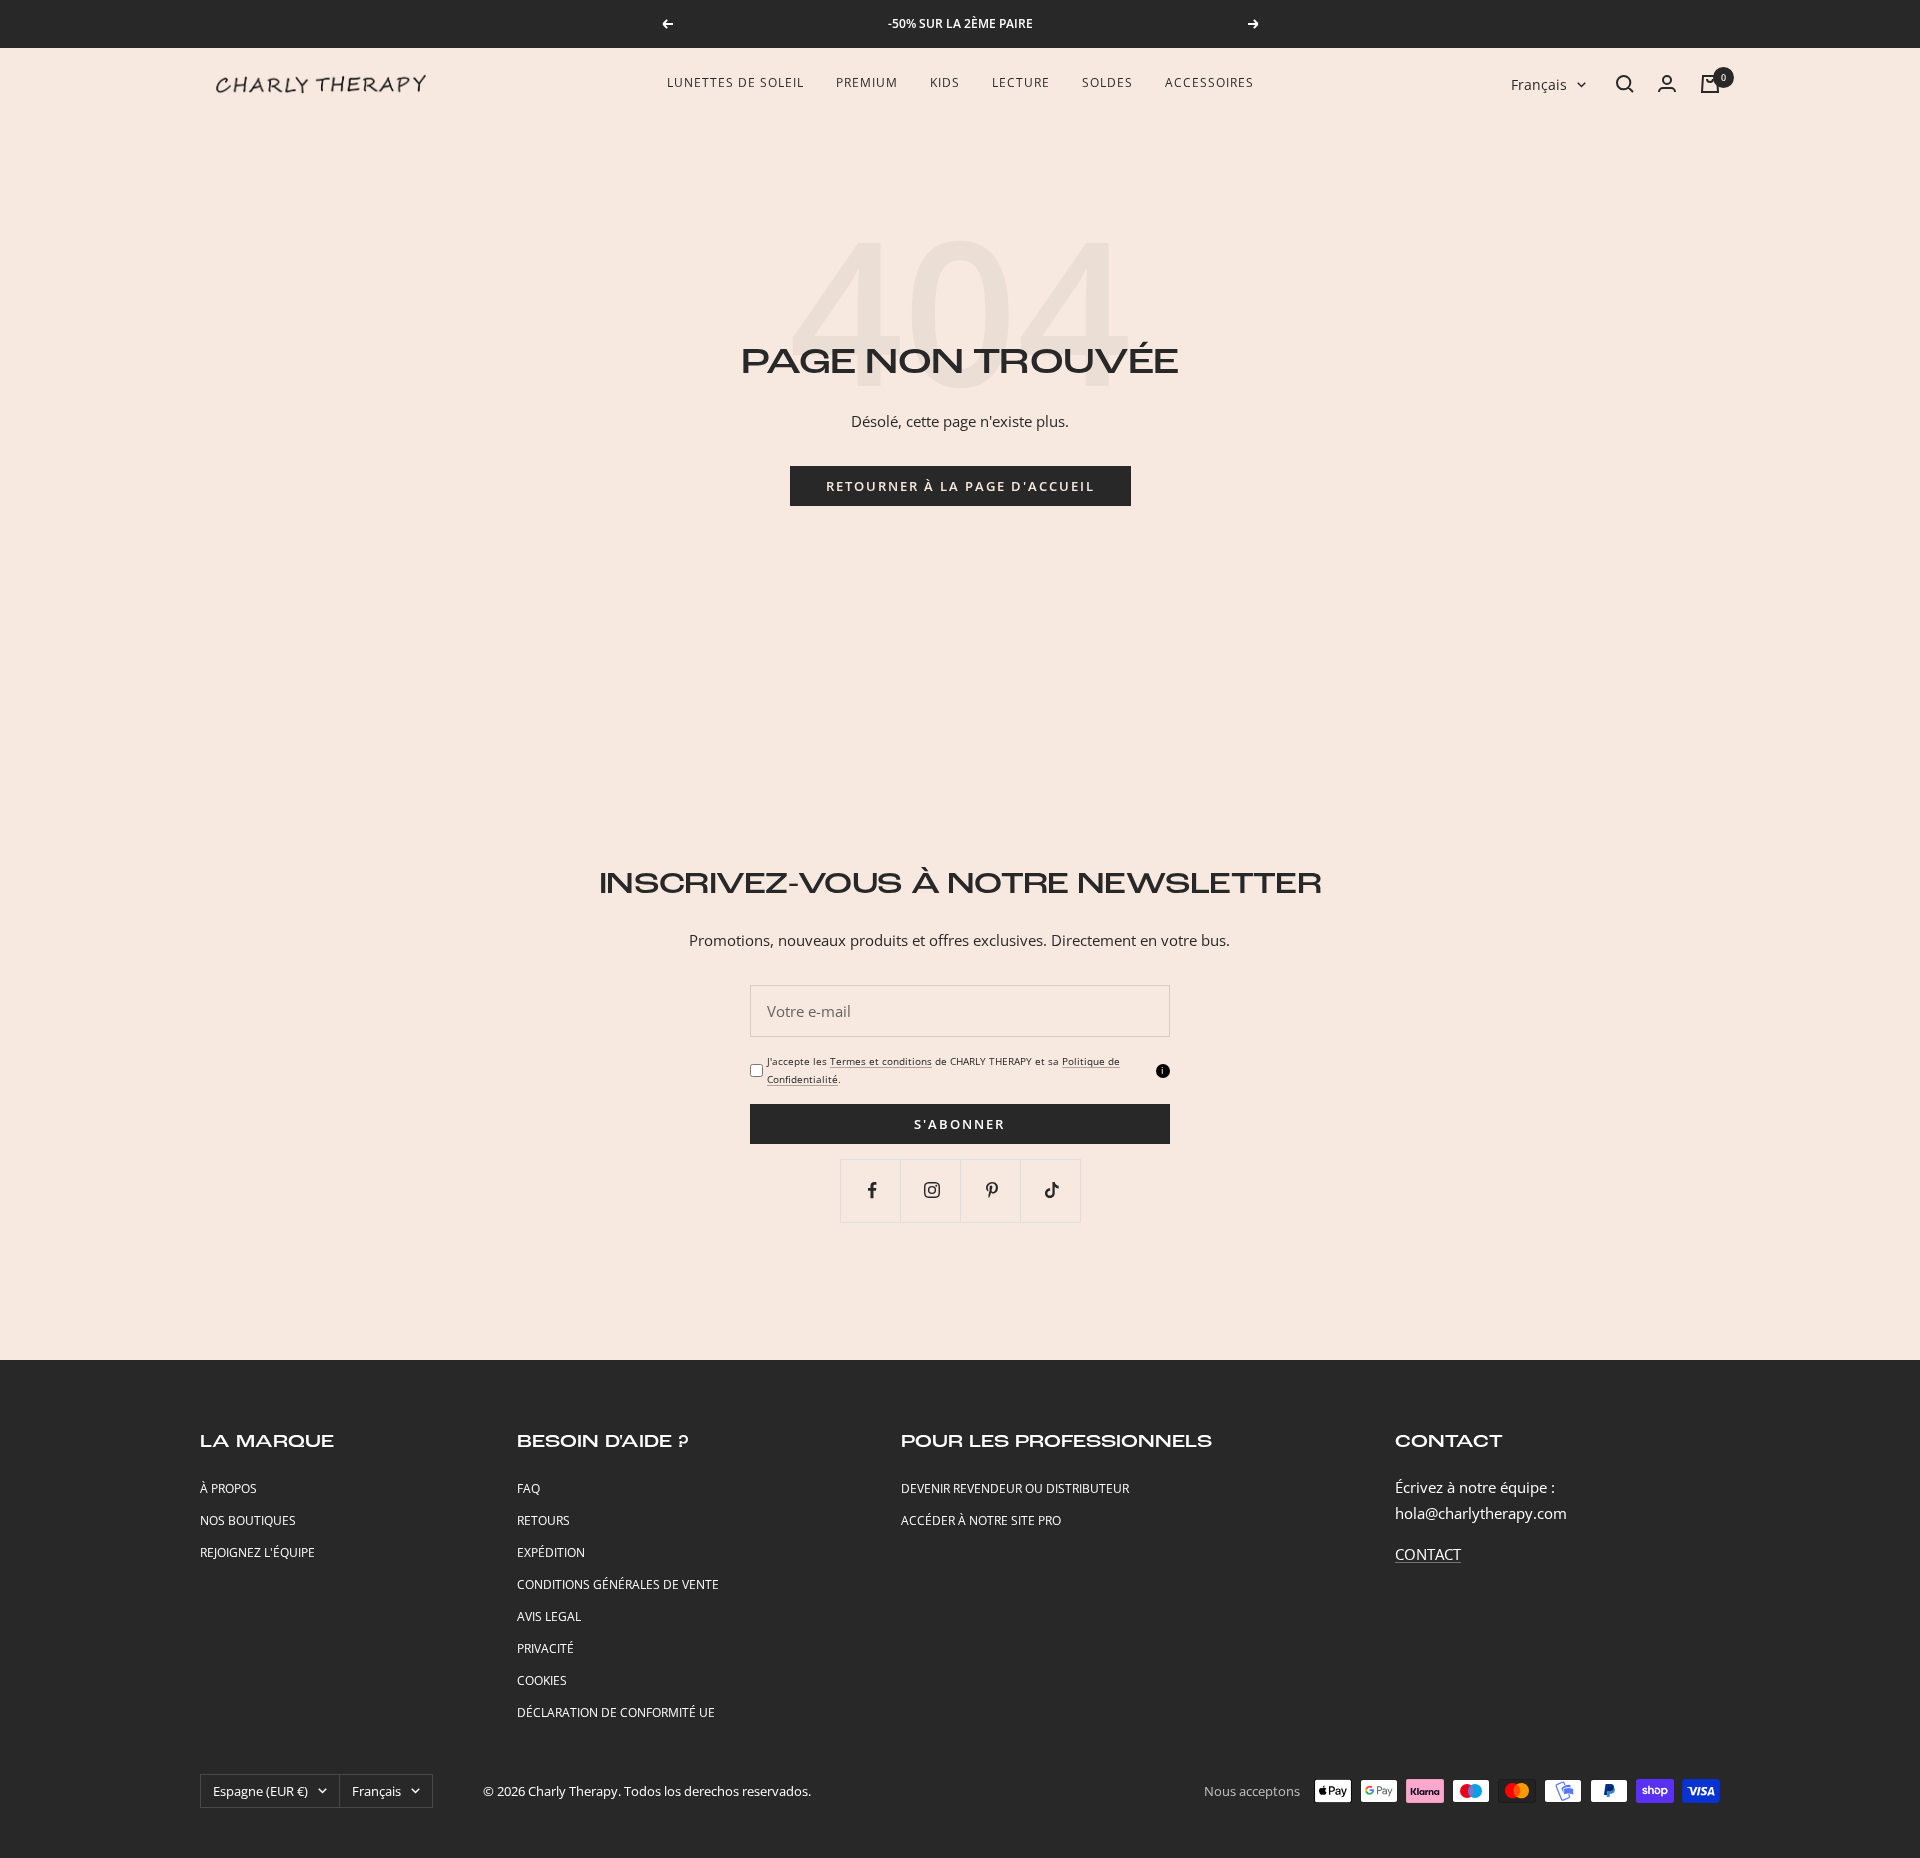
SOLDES (1107, 82)
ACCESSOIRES (1209, 82)
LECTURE (1021, 82)
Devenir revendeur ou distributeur (1015, 1488)
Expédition (551, 1552)
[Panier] (1710, 84)
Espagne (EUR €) (260, 1791)
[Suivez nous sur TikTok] (1052, 1190)
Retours (543, 1520)
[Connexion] (1667, 83)
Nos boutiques (248, 1520)
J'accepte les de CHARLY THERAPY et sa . (943, 1069)
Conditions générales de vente (618, 1584)
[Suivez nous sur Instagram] (932, 1190)
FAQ (528, 1488)
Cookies (542, 1680)
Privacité (545, 1648)
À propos (228, 1488)
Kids (945, 82)
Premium (867, 82)
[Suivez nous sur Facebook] (872, 1190)
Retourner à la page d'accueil (960, 486)
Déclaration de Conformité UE (616, 1712)
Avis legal (549, 1616)
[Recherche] (1625, 84)
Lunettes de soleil (735, 82)
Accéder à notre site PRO (981, 1520)
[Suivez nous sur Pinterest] (992, 1190)
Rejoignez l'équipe (257, 1552)
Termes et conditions (881, 1061)
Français (1539, 84)
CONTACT (1428, 1554)
